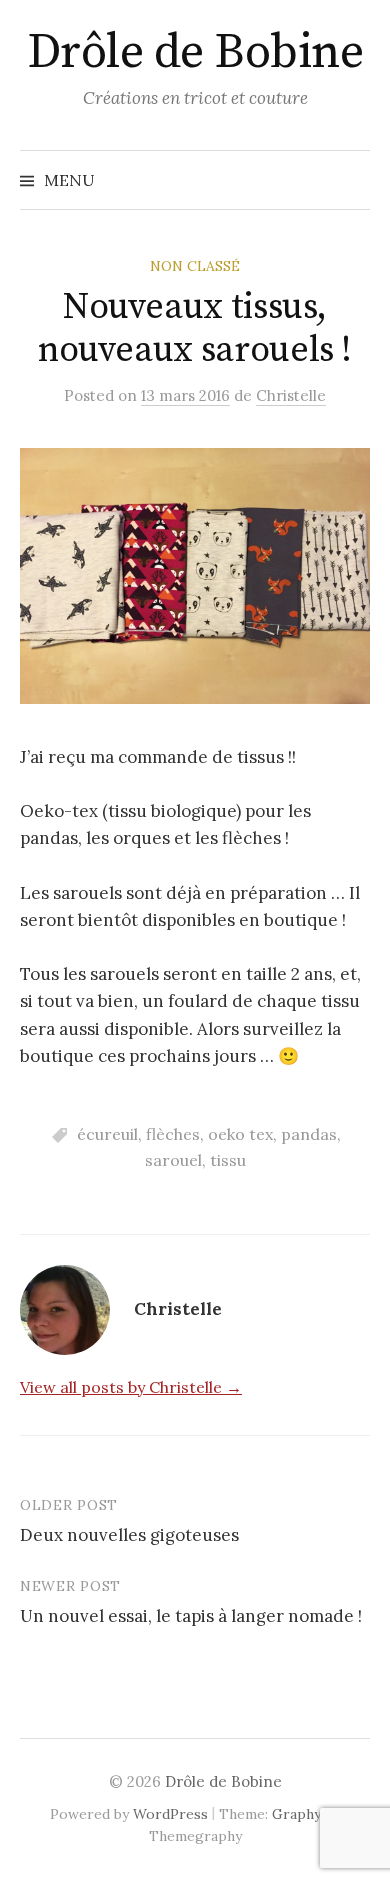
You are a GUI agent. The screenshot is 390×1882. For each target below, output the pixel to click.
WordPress (170, 1814)
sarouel (173, 1160)
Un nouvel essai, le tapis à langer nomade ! (191, 1616)
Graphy (296, 1814)
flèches (173, 1134)
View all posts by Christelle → (131, 1387)
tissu (228, 1160)
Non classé (195, 266)
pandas (309, 1134)
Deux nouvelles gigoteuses (129, 1535)
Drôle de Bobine (195, 53)
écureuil (107, 1134)
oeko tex (240, 1134)
